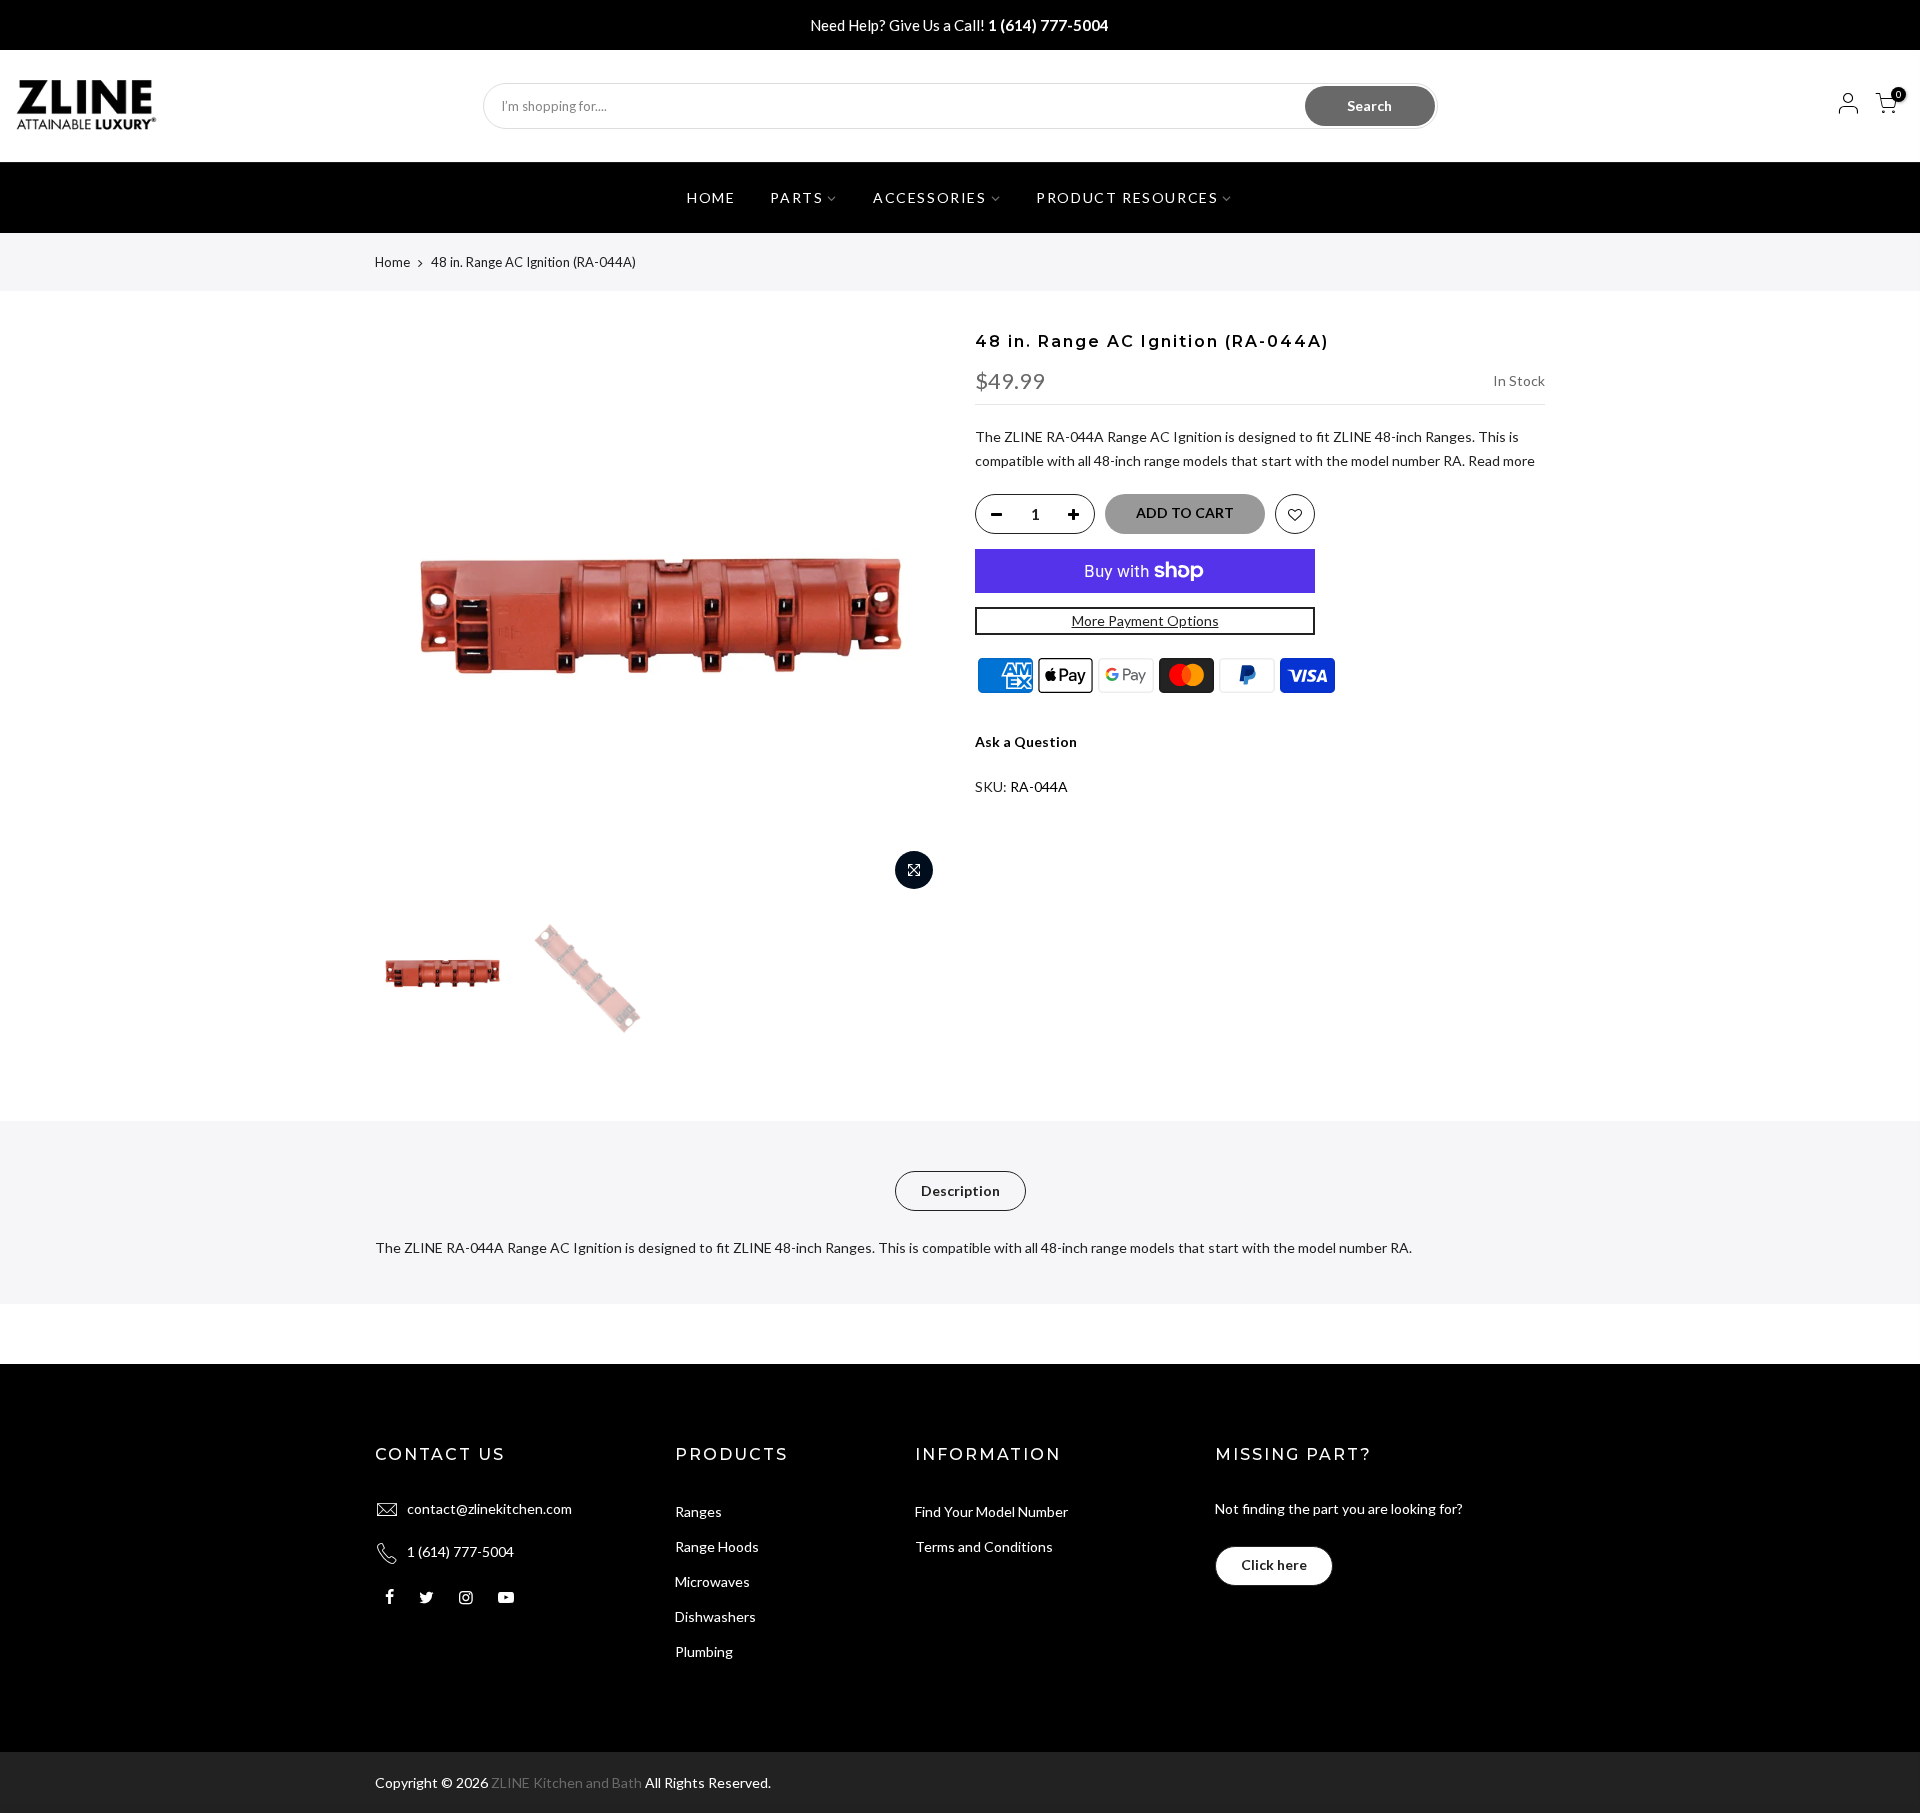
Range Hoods (717, 1546)
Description (960, 1190)
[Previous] (410, 616)
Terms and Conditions (984, 1546)
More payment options (1145, 620)
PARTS (796, 197)
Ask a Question (1026, 741)
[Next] (910, 616)
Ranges (698, 1511)
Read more (1500, 460)
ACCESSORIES (930, 197)
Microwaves (712, 1581)
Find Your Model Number (991, 1511)
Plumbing (704, 1651)
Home (392, 262)
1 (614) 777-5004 (1048, 25)
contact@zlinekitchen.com (489, 1508)
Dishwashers (715, 1616)
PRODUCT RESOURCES (1127, 197)
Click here (1274, 1564)
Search (1369, 105)
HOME (711, 197)
